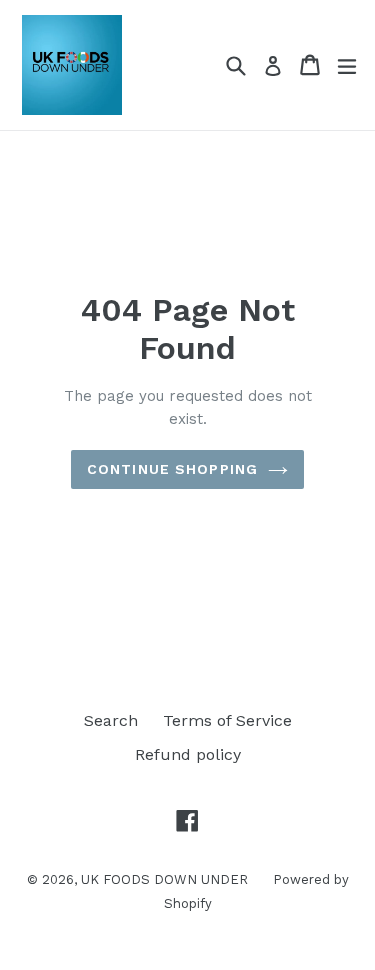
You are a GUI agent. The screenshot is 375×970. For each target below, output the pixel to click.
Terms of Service (227, 720)
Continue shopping (172, 469)
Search (111, 720)
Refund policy (188, 754)
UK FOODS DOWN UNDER (164, 879)
